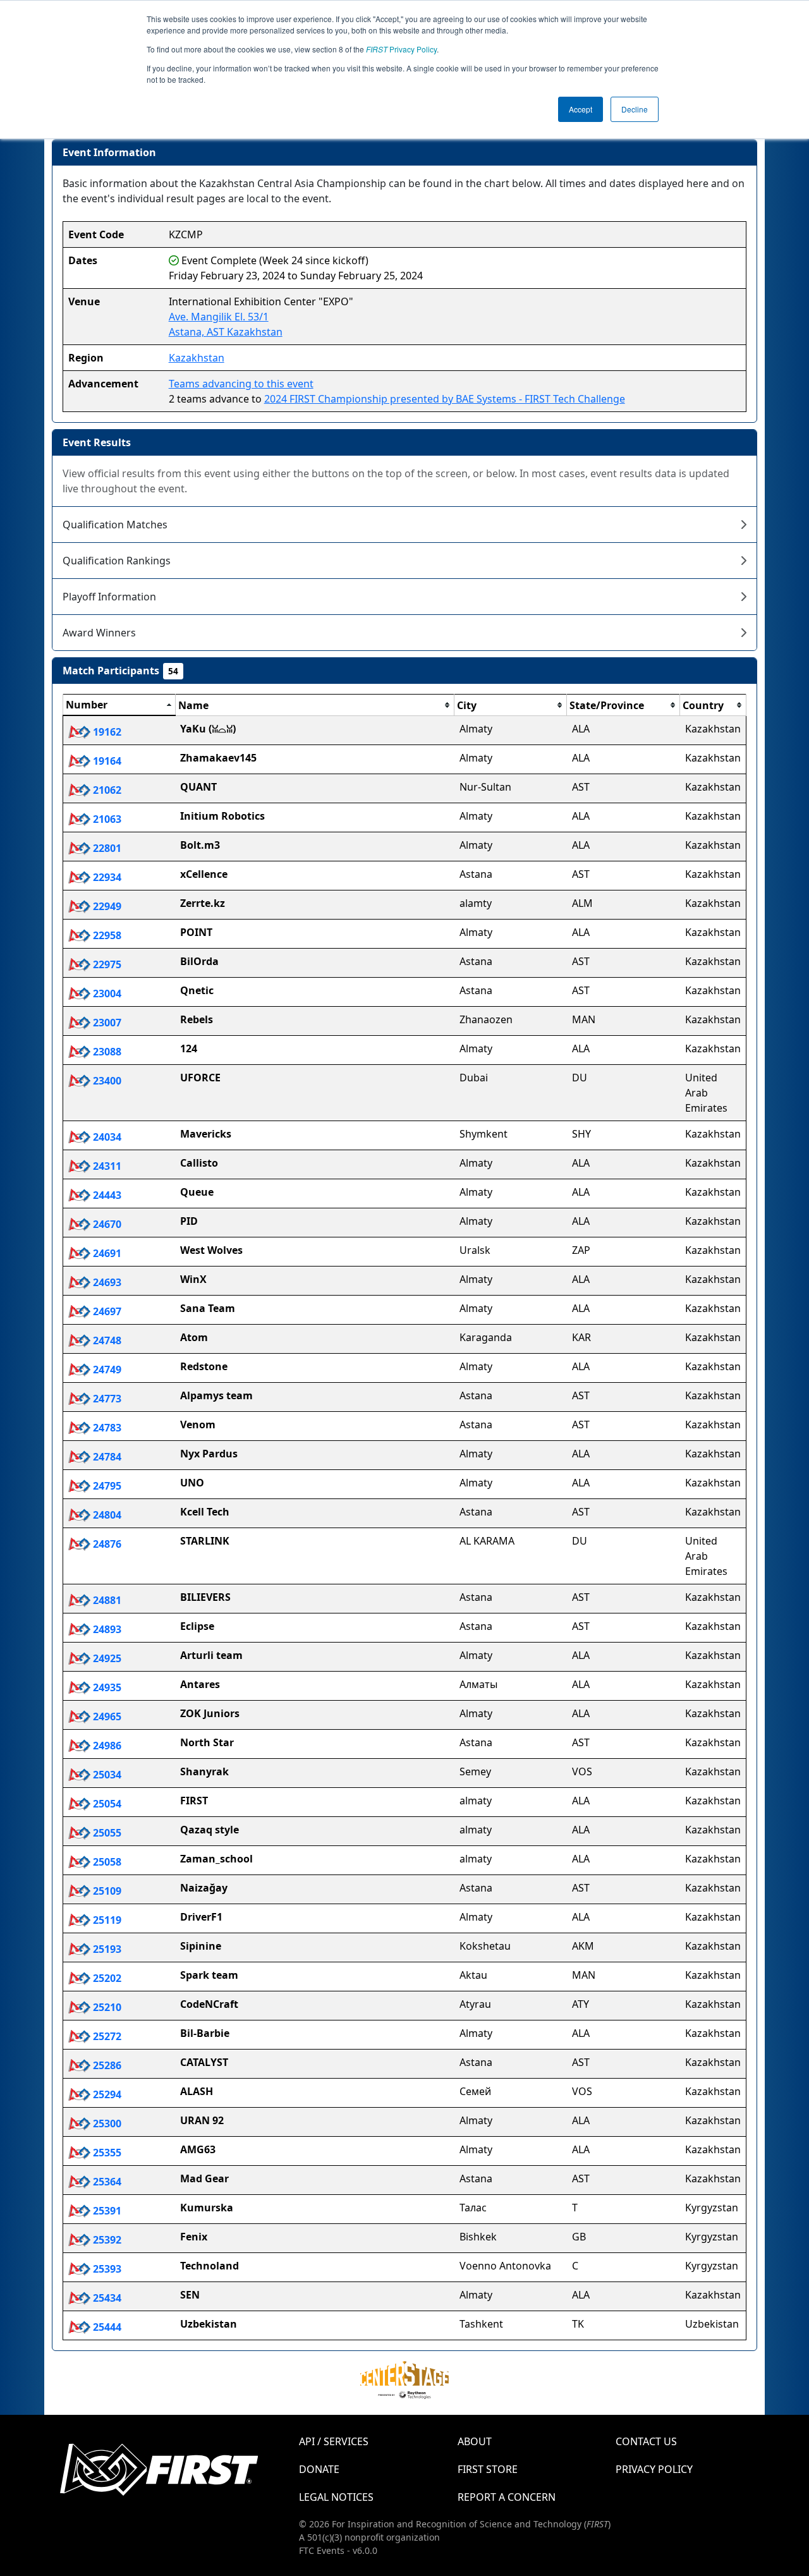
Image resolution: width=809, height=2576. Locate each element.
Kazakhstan (197, 358)
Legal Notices (336, 2497)
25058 (106, 1862)
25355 (106, 2153)
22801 (106, 848)
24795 (106, 1486)
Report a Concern (507, 2497)
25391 (106, 2211)
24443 (106, 1195)
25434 (106, 2298)
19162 (106, 732)
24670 (106, 1224)
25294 (106, 2094)
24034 (106, 1137)
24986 (106, 1746)
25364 (106, 2182)
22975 (106, 964)
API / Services (334, 2441)
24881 (106, 1600)
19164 (106, 761)
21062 (106, 790)
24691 (106, 1253)
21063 (106, 819)
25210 (106, 2007)
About (475, 2441)
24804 (106, 1515)
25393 (106, 2269)
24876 (106, 1544)
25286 (106, 2065)
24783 (106, 1428)
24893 (106, 1629)
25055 (106, 1833)
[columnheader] (119, 705)
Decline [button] (635, 109)
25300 (106, 2123)
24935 (106, 1687)
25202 (106, 1978)
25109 (106, 1891)
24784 (106, 1457)
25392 (106, 2240)
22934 (106, 877)
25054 (106, 1804)
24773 (106, 1399)
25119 (106, 1920)
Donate (319, 2469)
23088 (106, 1052)
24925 (106, 1658)
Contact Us (646, 2441)
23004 (106, 993)
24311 (106, 1166)
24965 (106, 1716)
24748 (106, 1340)
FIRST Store (488, 2469)
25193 (106, 1949)
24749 (106, 1370)
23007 (106, 1023)
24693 (106, 1282)
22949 (106, 906)
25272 (106, 2036)
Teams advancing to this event (241, 384)
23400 (106, 1081)
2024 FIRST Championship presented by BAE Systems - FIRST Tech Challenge (445, 399)
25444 (106, 2327)
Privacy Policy (401, 49)
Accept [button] (581, 109)
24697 (106, 1311)
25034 (106, 1775)
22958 (106, 935)
